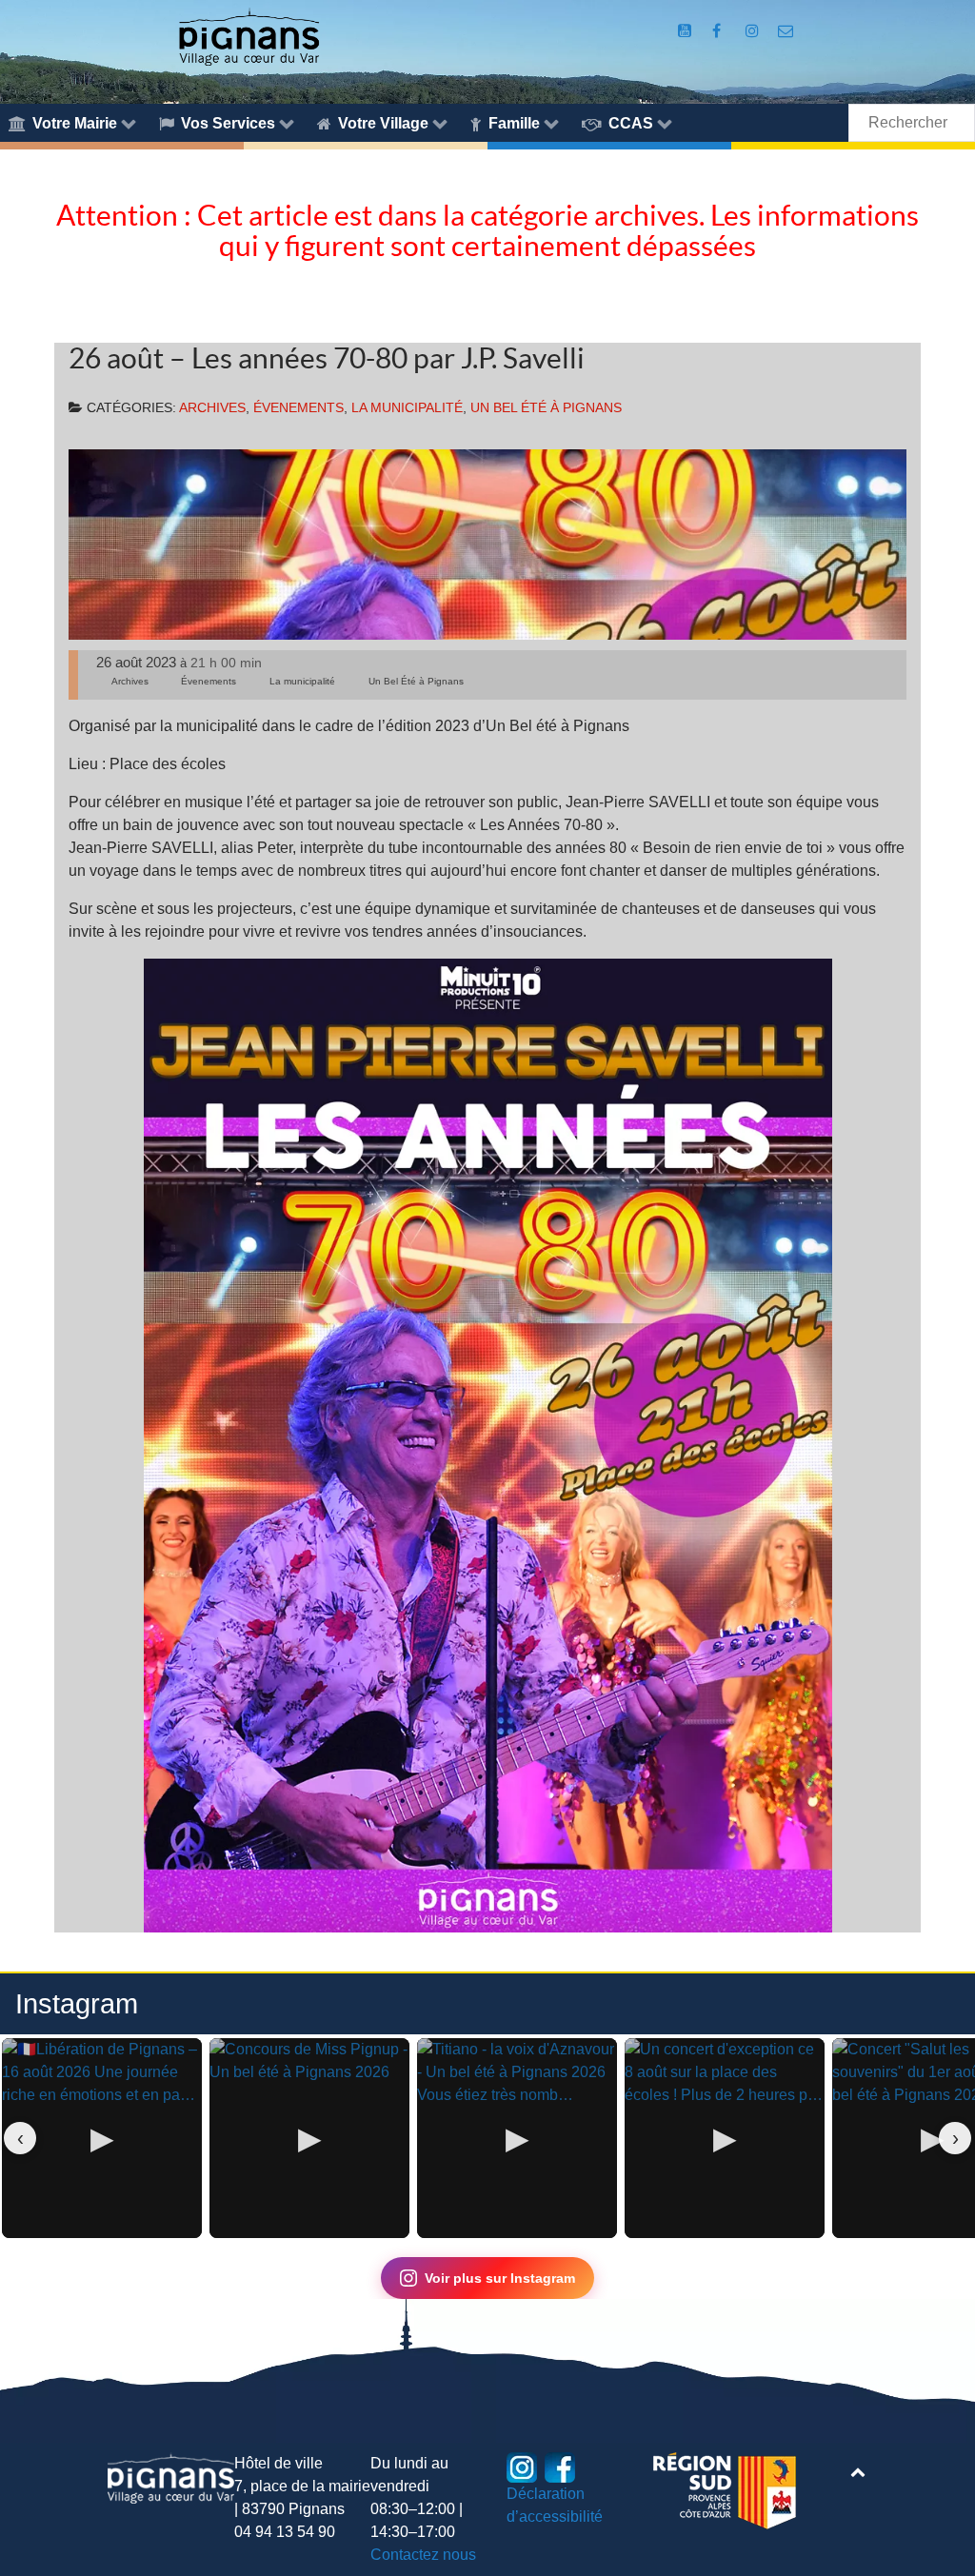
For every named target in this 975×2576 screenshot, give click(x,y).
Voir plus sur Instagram (500, 2278)
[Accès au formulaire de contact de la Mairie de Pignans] (786, 31)
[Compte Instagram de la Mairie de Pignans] (755, 31)
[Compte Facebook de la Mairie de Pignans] (718, 31)
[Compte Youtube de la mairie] (686, 31)
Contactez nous (423, 2555)
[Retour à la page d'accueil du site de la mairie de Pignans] (249, 36)
